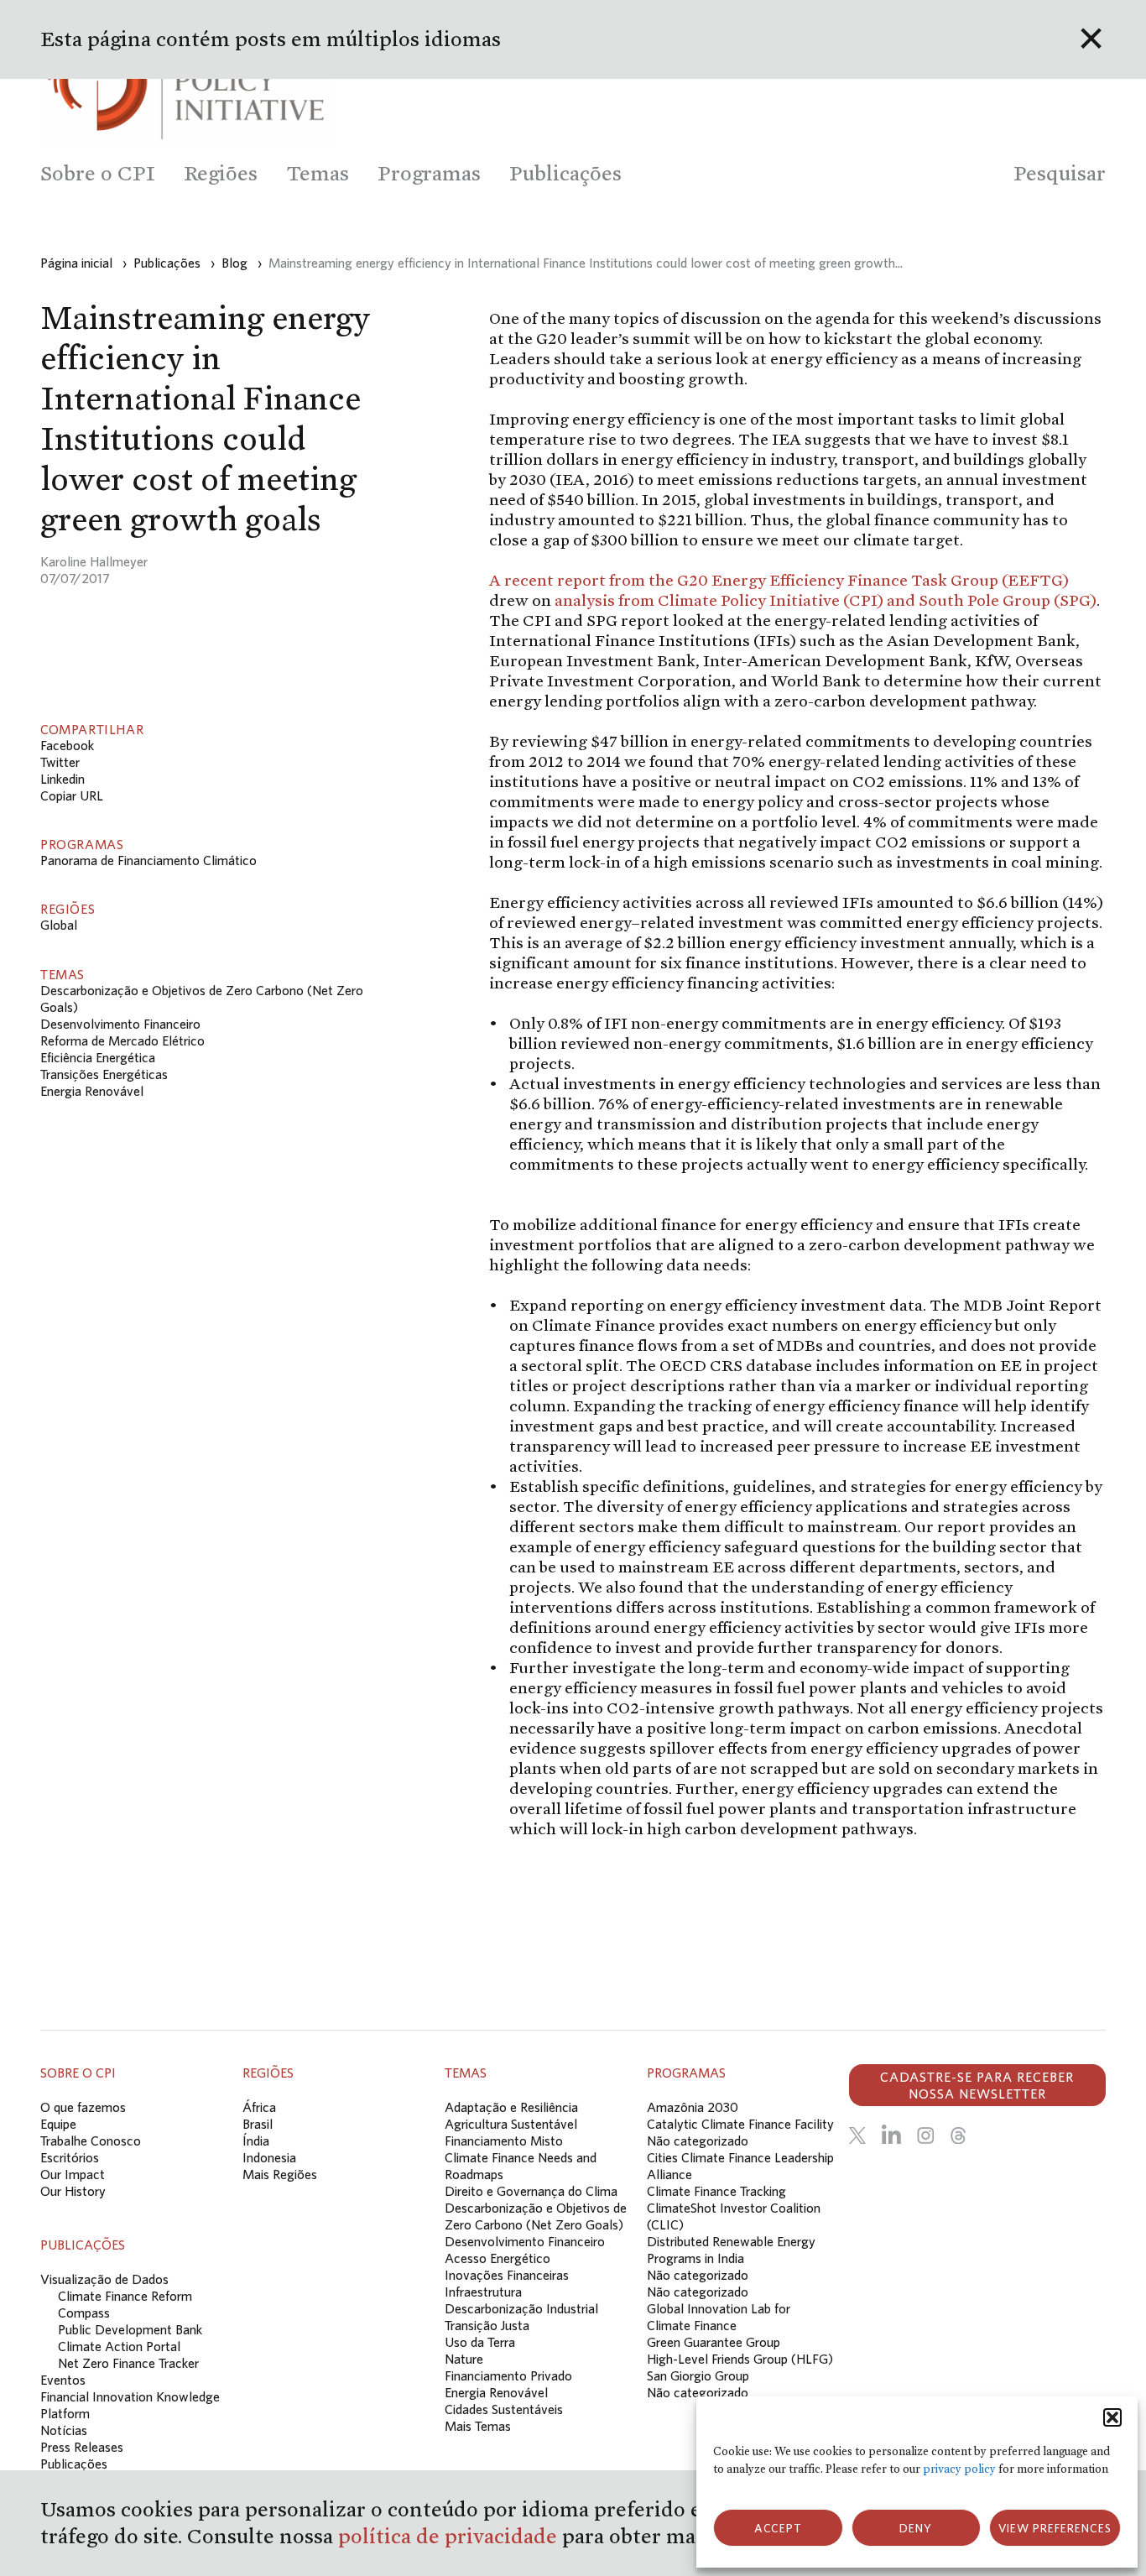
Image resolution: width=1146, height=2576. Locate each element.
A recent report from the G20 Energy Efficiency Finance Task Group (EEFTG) (779, 580)
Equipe (58, 2124)
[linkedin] (891, 2135)
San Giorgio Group (698, 2375)
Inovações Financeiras (507, 2275)
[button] (1112, 2417)
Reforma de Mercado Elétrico (122, 1040)
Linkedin (63, 779)
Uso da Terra (480, 2342)
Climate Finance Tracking (716, 2191)
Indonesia (269, 2157)
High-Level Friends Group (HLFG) (740, 2359)
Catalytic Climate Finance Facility (740, 2124)
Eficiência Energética (98, 1057)
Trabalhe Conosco (91, 2141)
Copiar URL (72, 795)
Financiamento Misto (504, 2141)
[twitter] (857, 2135)
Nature (464, 2359)
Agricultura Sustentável (511, 2124)
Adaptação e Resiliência (511, 2107)
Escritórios (70, 2157)
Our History (73, 2191)
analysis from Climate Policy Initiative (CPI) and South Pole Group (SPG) (826, 600)
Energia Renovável (92, 1091)
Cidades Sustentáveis (504, 2409)
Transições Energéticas (104, 1074)
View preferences (1055, 2528)
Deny (916, 2528)
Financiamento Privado (508, 2375)
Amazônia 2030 (693, 2107)
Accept (778, 2528)
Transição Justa (487, 2325)
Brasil (258, 2124)
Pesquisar (1060, 173)
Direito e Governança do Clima (531, 2191)
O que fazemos (83, 2107)
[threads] (958, 2135)
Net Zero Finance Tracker (128, 2363)
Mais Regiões (280, 2174)
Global (59, 925)
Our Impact (73, 2174)
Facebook (67, 745)
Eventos (63, 2380)
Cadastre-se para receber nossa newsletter (977, 2085)
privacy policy (959, 2469)
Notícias (64, 2430)
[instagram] (925, 2135)
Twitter (60, 762)
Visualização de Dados (104, 2279)
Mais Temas (478, 2426)
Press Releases (82, 2447)
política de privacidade (450, 2536)
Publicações (74, 2464)
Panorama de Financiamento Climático (148, 860)
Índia (256, 2141)
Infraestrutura (483, 2292)
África (259, 2107)
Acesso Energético (497, 2258)
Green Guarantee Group (714, 2342)
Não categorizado (698, 2141)
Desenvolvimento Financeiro (120, 1024)
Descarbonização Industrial (521, 2308)
